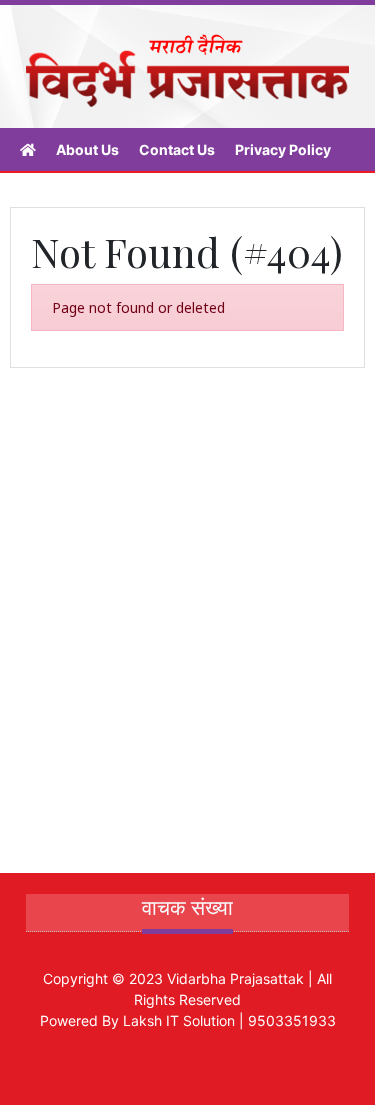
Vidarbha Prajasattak (235, 978)
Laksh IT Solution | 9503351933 (229, 1020)
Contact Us (177, 149)
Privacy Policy (283, 149)
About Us (87, 149)
